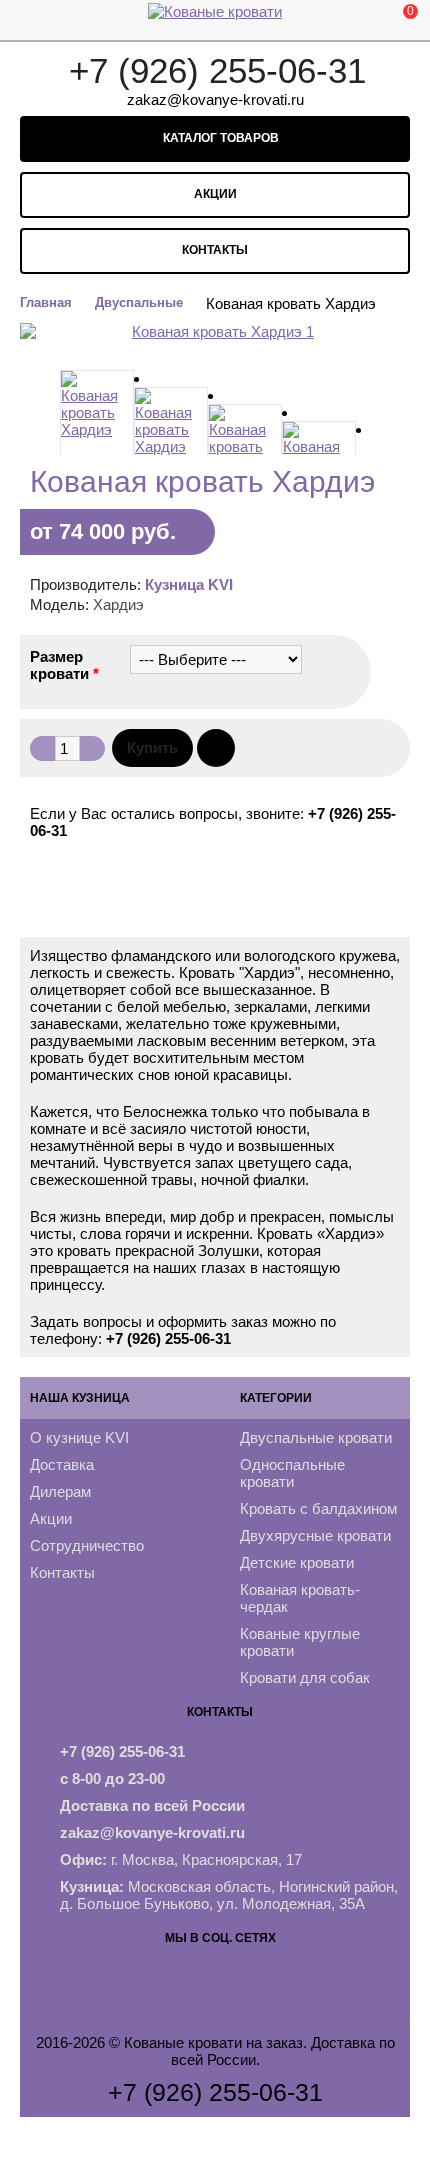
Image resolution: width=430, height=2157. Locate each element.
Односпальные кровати (292, 1473)
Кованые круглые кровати (300, 1642)
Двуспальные (139, 302)
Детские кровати (297, 1562)
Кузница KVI (189, 584)
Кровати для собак (305, 1677)
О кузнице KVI (79, 1437)
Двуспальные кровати (316, 1437)
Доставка (62, 1464)
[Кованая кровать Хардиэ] (97, 419)
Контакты (215, 250)
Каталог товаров (219, 138)
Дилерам (60, 1491)
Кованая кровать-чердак (300, 1598)
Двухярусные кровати (315, 1535)
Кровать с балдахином (318, 1508)
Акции (215, 194)
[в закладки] (216, 748)
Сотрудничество (87, 1545)
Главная (46, 302)
